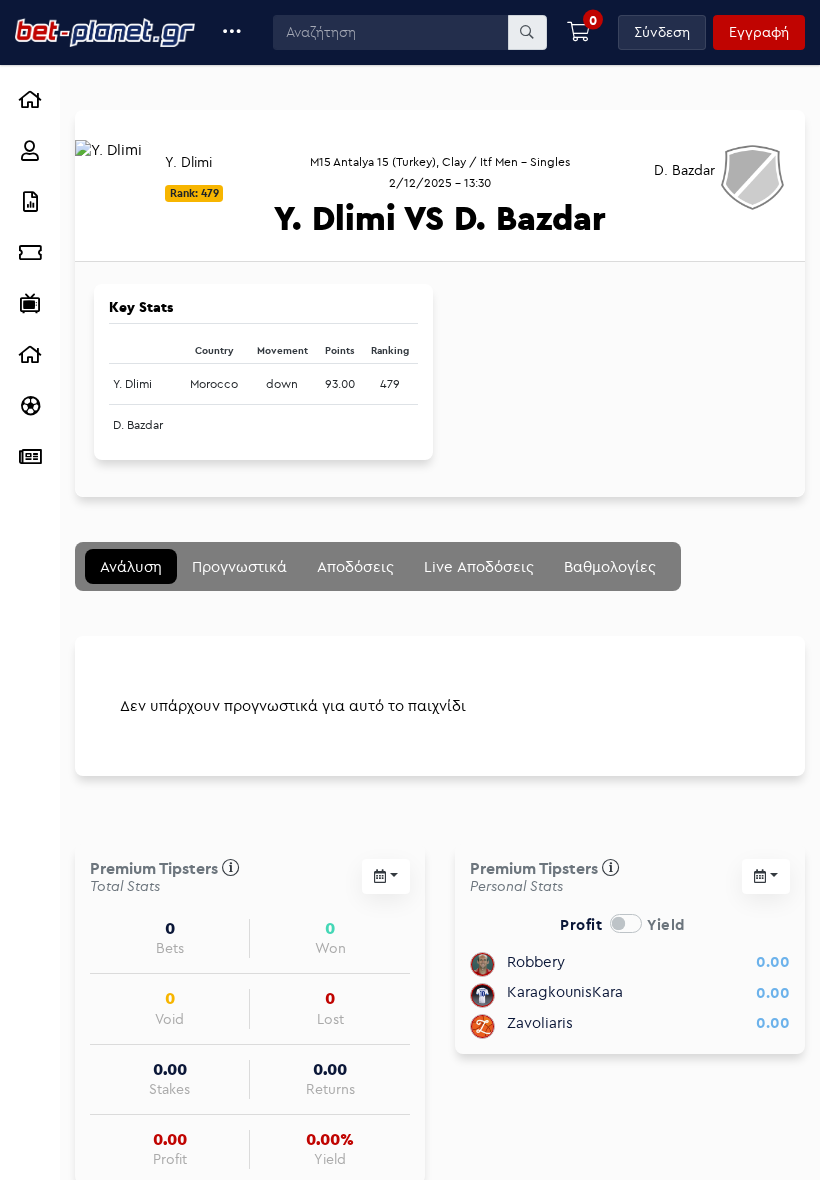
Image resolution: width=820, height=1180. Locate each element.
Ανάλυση (131, 566)
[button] (232, 32)
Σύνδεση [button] (662, 32)
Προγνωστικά (239, 566)
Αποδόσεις (355, 566)
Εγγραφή (759, 32)
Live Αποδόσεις (479, 566)
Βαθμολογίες (610, 566)
